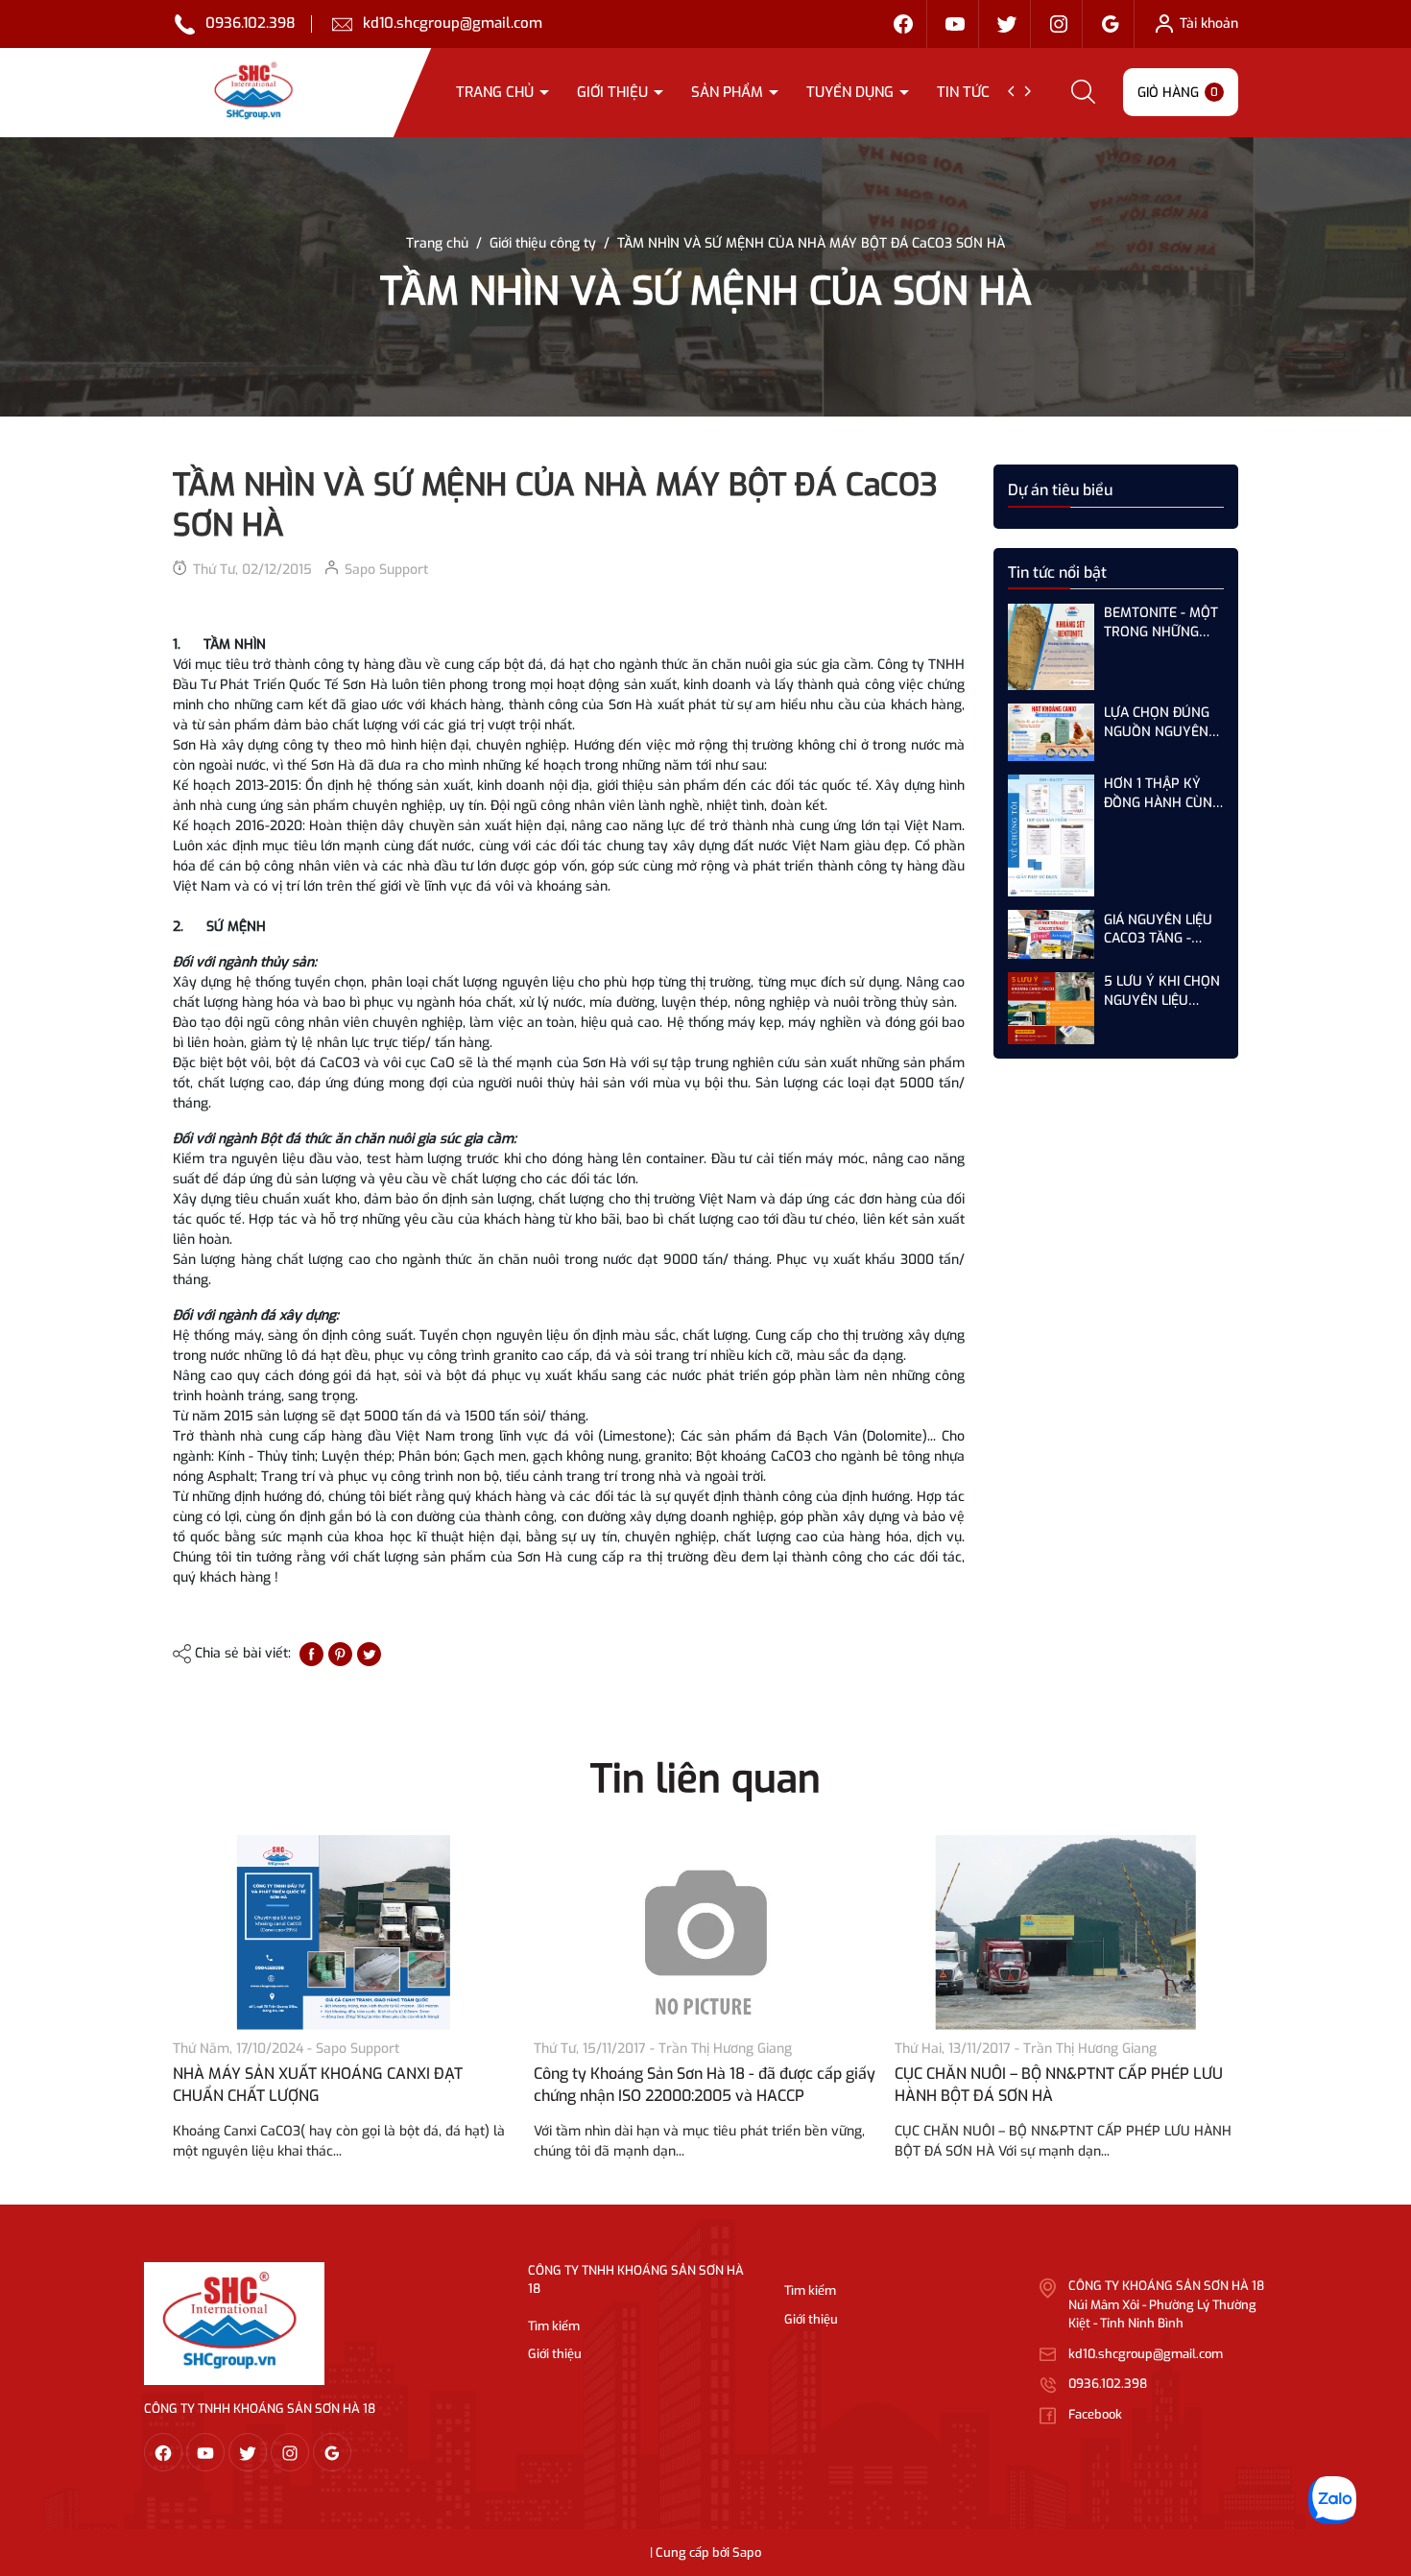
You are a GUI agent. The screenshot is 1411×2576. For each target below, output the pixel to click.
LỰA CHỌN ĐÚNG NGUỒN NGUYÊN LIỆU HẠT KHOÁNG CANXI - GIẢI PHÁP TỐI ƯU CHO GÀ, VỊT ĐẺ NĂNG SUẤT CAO (1162, 722)
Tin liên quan (705, 1779)
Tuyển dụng (852, 92)
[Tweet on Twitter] (369, 1653)
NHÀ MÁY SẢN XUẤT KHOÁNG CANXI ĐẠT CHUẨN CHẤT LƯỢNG (318, 2084)
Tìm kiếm (554, 2326)
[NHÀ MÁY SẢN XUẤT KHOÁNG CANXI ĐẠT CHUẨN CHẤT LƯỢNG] (344, 1932)
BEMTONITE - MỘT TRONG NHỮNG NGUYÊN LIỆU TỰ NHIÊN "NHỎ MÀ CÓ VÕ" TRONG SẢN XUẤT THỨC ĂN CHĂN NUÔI (1161, 622)
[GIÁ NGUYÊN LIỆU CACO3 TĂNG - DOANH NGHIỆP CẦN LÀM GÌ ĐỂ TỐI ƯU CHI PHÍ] (1051, 933)
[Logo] (234, 2323)
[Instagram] (1059, 24)
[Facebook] (903, 24)
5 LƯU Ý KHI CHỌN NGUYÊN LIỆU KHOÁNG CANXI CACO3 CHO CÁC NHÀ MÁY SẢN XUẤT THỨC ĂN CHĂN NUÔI (1162, 991)
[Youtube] (955, 24)
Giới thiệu (614, 92)
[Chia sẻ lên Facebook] (311, 1653)
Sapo (747, 2552)
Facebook (1095, 2414)
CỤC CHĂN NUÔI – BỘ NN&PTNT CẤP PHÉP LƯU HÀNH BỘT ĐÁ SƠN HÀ (1059, 2084)
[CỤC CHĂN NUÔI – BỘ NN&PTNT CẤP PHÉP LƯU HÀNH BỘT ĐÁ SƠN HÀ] (1065, 1932)
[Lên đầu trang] (1380, 2454)
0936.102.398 (251, 23)
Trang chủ (497, 92)
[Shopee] (1007, 24)
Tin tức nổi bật (1057, 572)
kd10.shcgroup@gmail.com (453, 23)
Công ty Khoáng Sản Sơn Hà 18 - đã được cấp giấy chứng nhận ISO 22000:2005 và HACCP (705, 2084)
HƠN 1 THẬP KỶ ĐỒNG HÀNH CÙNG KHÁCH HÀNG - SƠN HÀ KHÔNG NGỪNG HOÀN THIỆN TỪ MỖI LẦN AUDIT (1162, 793)
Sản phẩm (729, 92)
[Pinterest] (340, 1653)
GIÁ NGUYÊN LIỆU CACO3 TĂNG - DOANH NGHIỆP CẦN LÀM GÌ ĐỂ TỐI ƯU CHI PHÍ (1162, 929)
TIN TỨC (965, 92)
